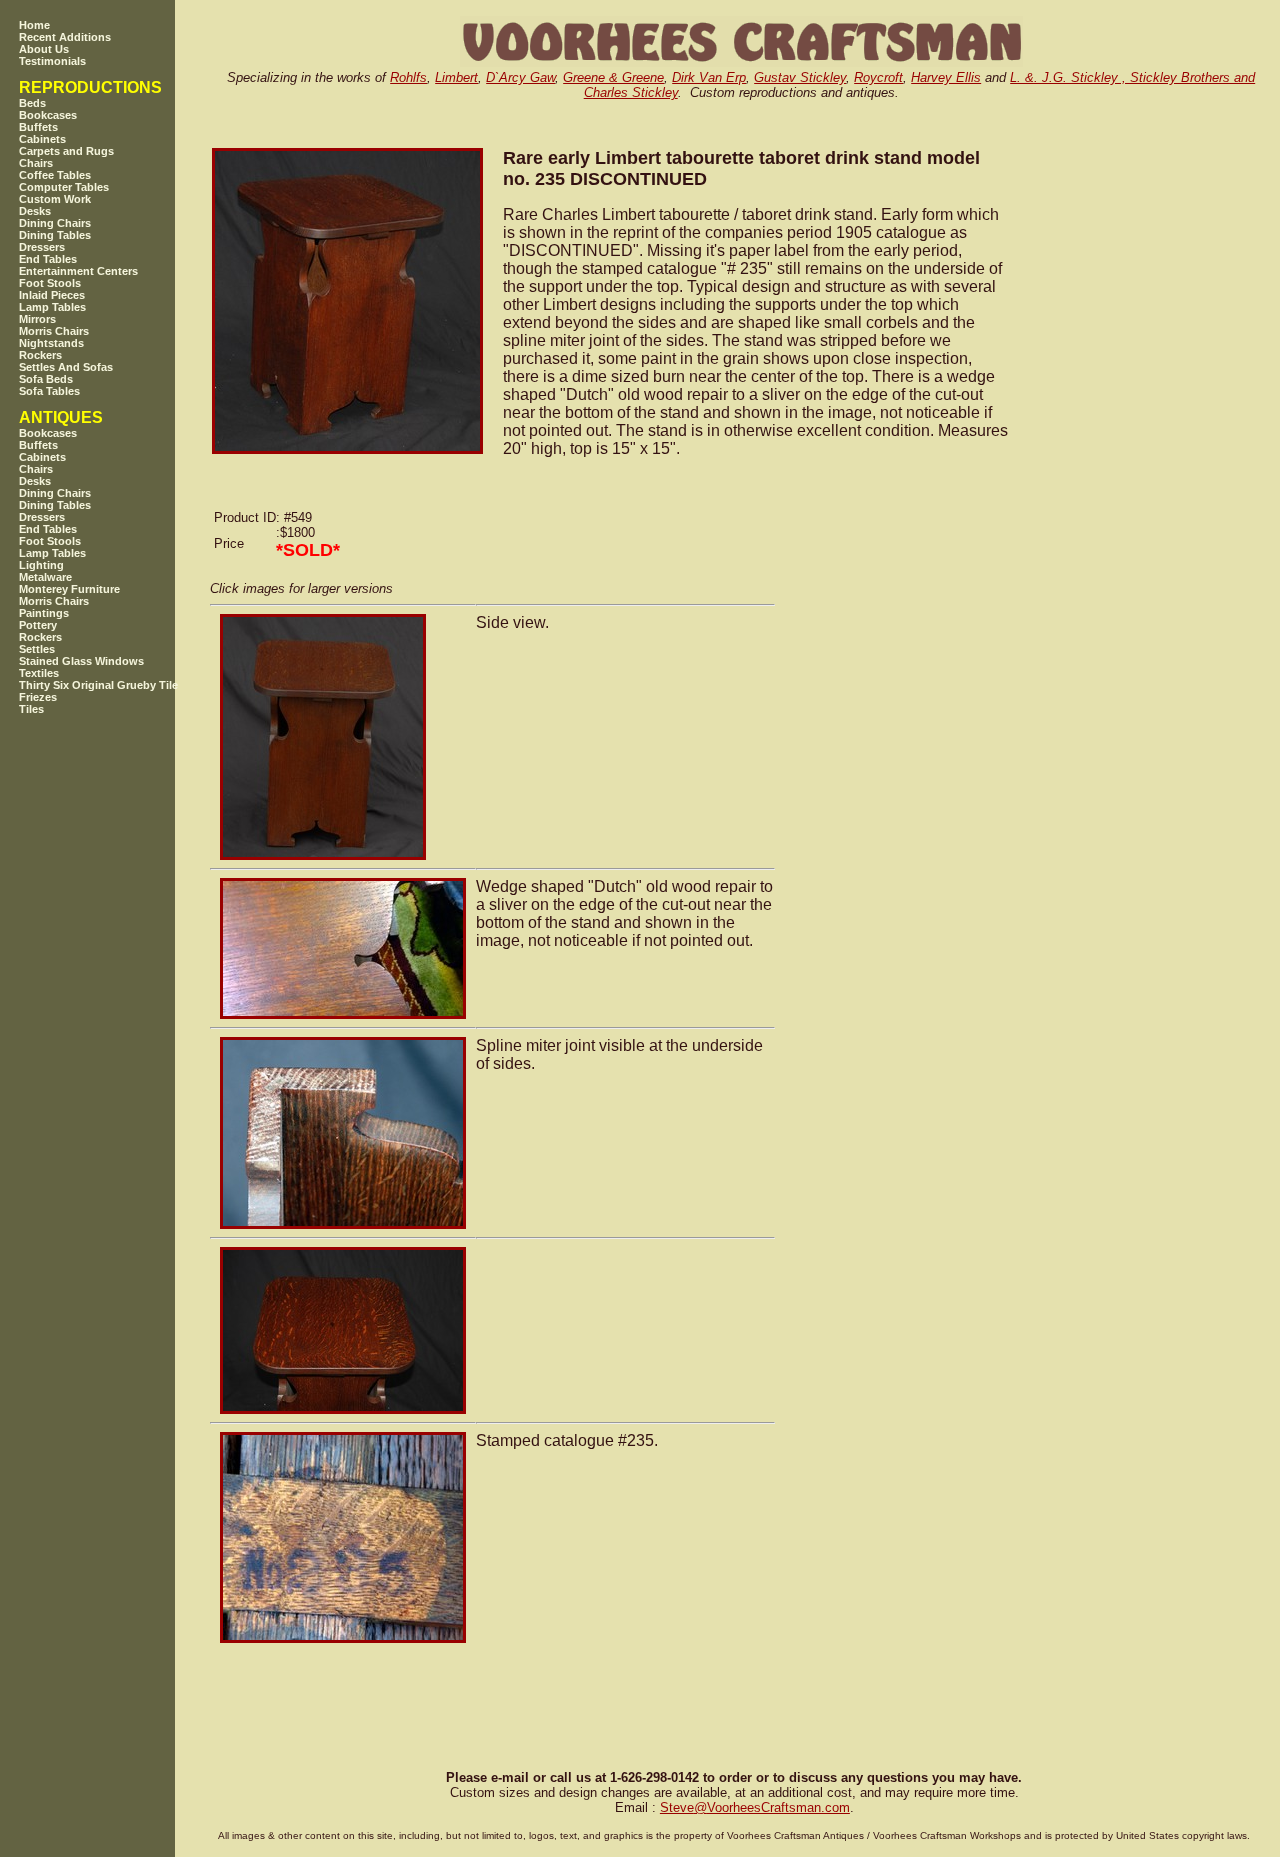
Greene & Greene (613, 77)
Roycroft (878, 77)
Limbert (456, 77)
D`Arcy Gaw (520, 77)
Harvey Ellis (946, 77)
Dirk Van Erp (709, 77)
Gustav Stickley (800, 77)
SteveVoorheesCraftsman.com (755, 1807)
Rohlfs (408, 77)
